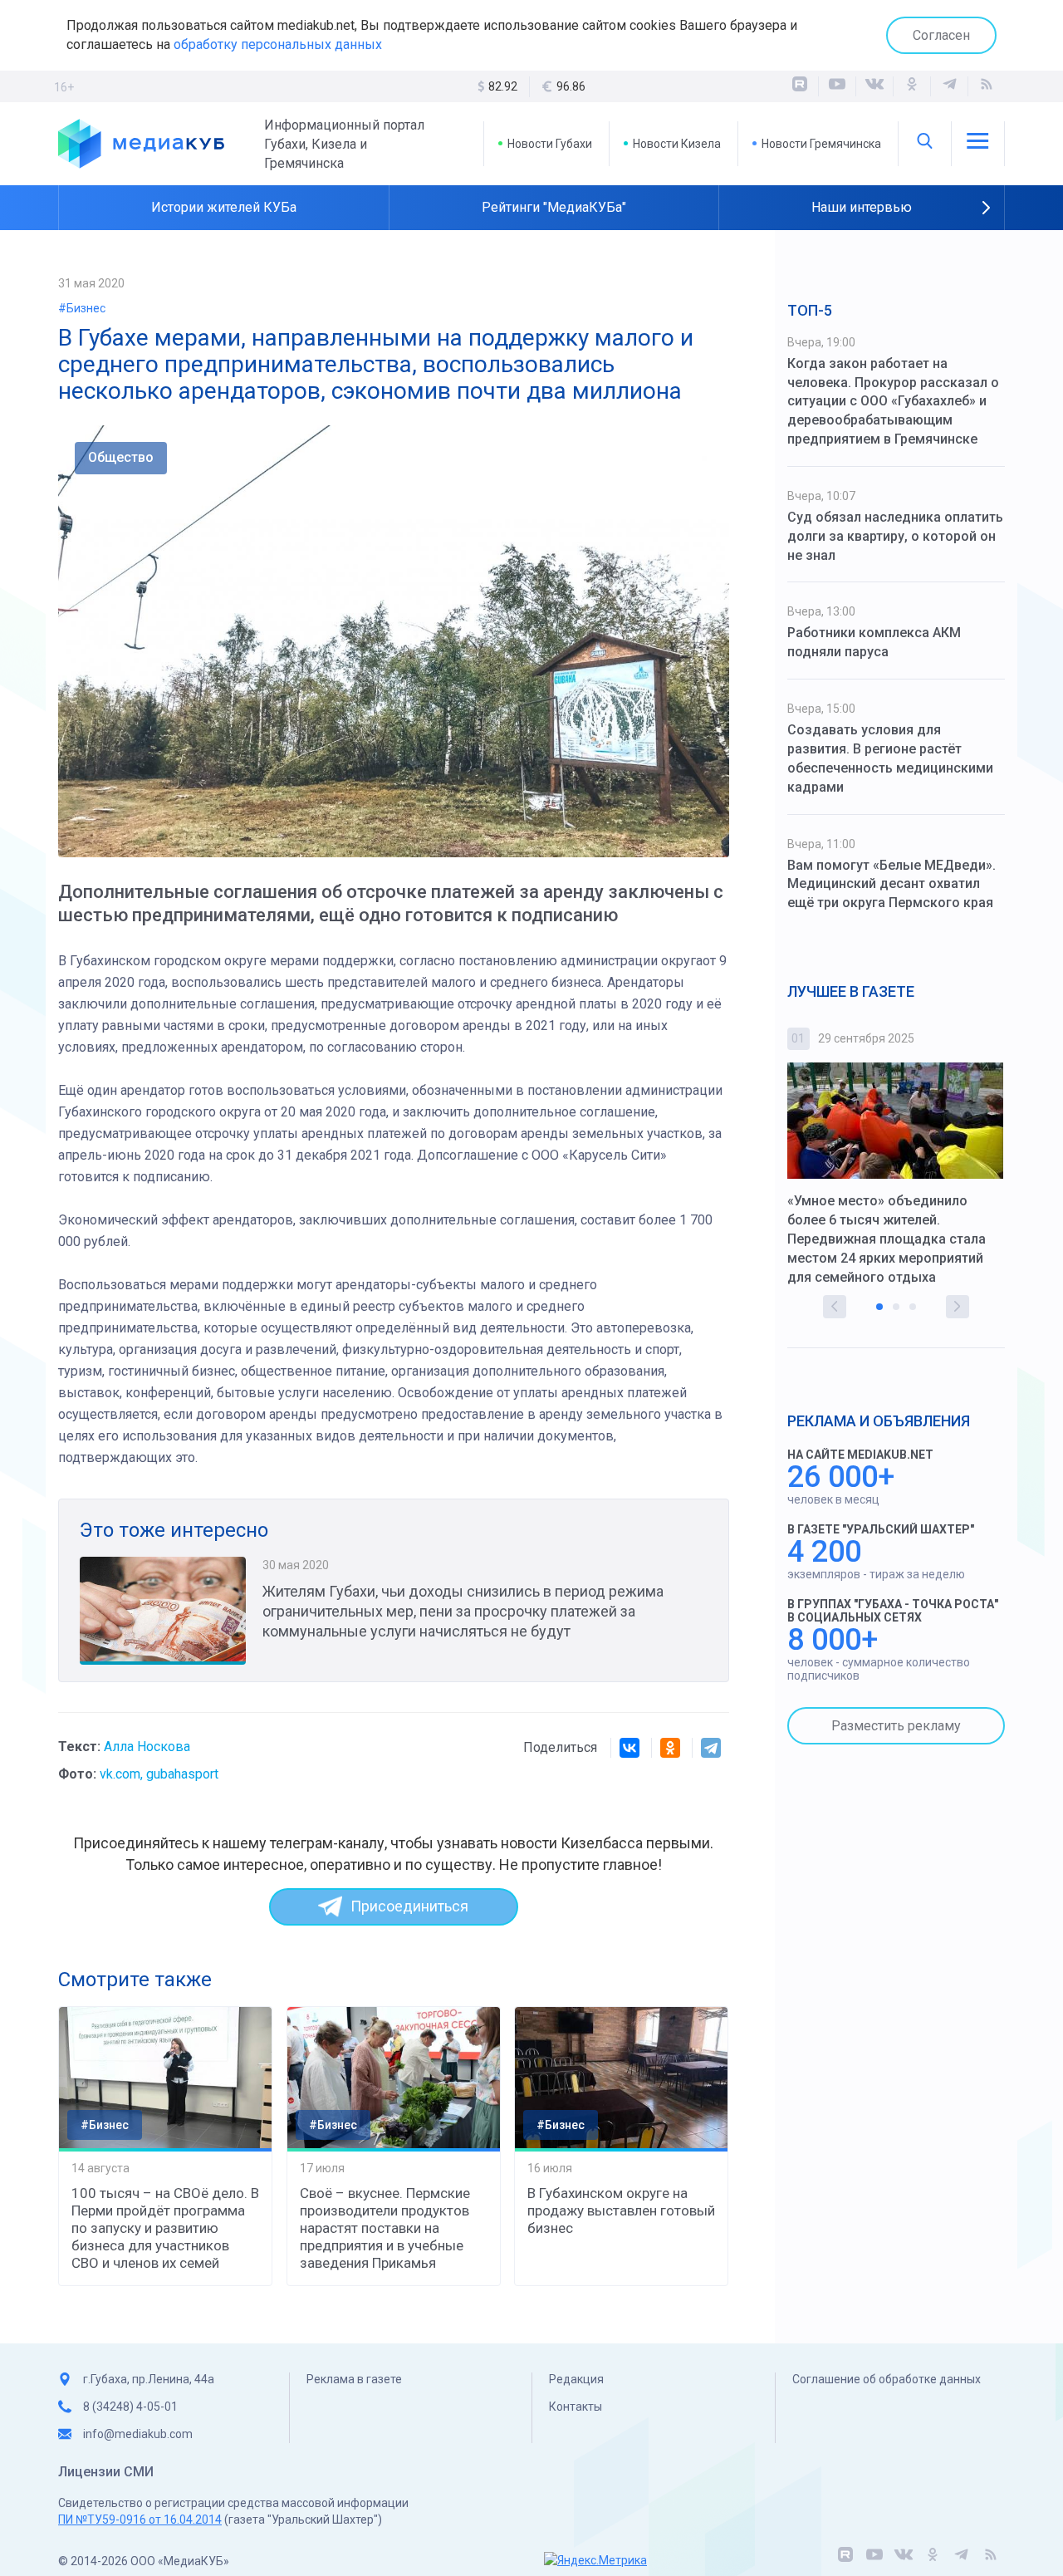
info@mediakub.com (138, 2434)
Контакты (576, 2407)
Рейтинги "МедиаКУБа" (554, 207)
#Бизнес (82, 308)
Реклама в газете (354, 2379)
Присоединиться (409, 1906)
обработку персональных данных (278, 44)
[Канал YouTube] (837, 86)
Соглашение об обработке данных (887, 2379)
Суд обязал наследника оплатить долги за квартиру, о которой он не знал (895, 536)
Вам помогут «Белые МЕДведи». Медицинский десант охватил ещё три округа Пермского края (892, 884)
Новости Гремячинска (821, 144)
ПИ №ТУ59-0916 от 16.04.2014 (140, 2520)
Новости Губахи (550, 144)
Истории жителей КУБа (224, 207)
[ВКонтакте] (874, 86)
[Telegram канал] (949, 86)
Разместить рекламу (896, 1726)
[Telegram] (711, 1748)
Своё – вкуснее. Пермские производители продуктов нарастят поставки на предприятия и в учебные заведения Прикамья (385, 2228)
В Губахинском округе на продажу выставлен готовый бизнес (621, 2210)
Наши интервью (862, 207)
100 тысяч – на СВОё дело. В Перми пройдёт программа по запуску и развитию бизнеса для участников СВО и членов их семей (165, 2228)
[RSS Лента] (987, 86)
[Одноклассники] (912, 86)
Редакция (576, 2379)
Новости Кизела (677, 144)
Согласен (941, 35)
